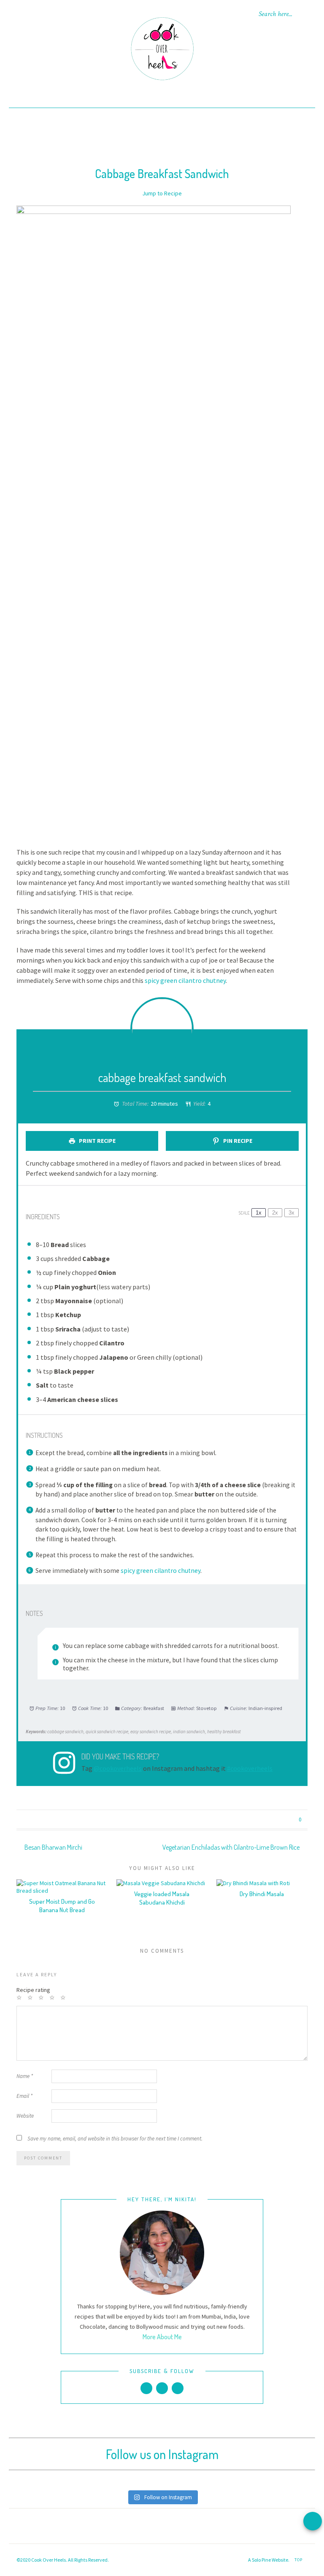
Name (25, 2076)
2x (275, 1213)
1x (259, 1213)
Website (25, 2116)
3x (292, 1213)
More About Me (162, 2337)
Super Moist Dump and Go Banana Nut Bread (62, 1906)
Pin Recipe (237, 1141)
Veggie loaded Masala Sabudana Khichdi (162, 1898)
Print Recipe (97, 1141)
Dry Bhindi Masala (262, 1894)
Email (24, 2096)
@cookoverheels (118, 1768)
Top (299, 2560)
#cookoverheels (250, 1768)
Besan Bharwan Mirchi (53, 1847)
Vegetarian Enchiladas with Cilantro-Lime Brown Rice (232, 1847)
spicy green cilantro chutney (185, 980)
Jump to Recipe (162, 193)
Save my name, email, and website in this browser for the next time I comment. (115, 2139)
